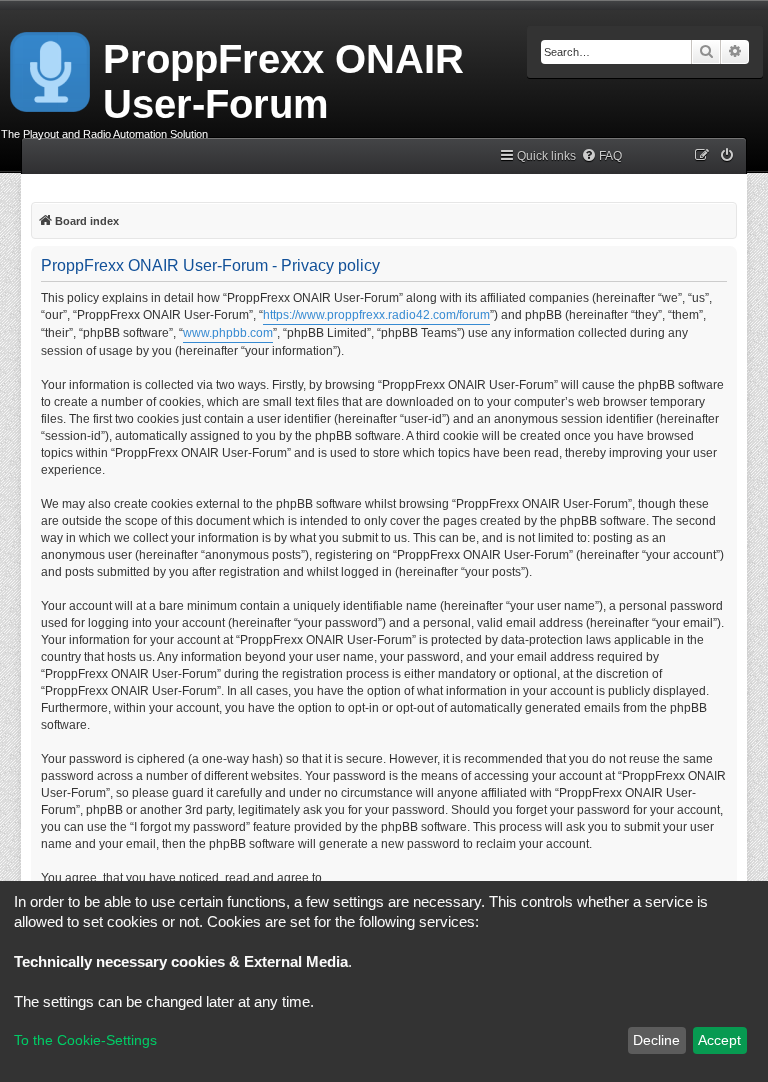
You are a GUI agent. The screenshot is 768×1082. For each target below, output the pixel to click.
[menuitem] (601, 156)
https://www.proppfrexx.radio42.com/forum (376, 315)
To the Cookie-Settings (85, 1040)
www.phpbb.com (228, 333)
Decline (656, 1040)
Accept (719, 1040)
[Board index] (51, 68)
